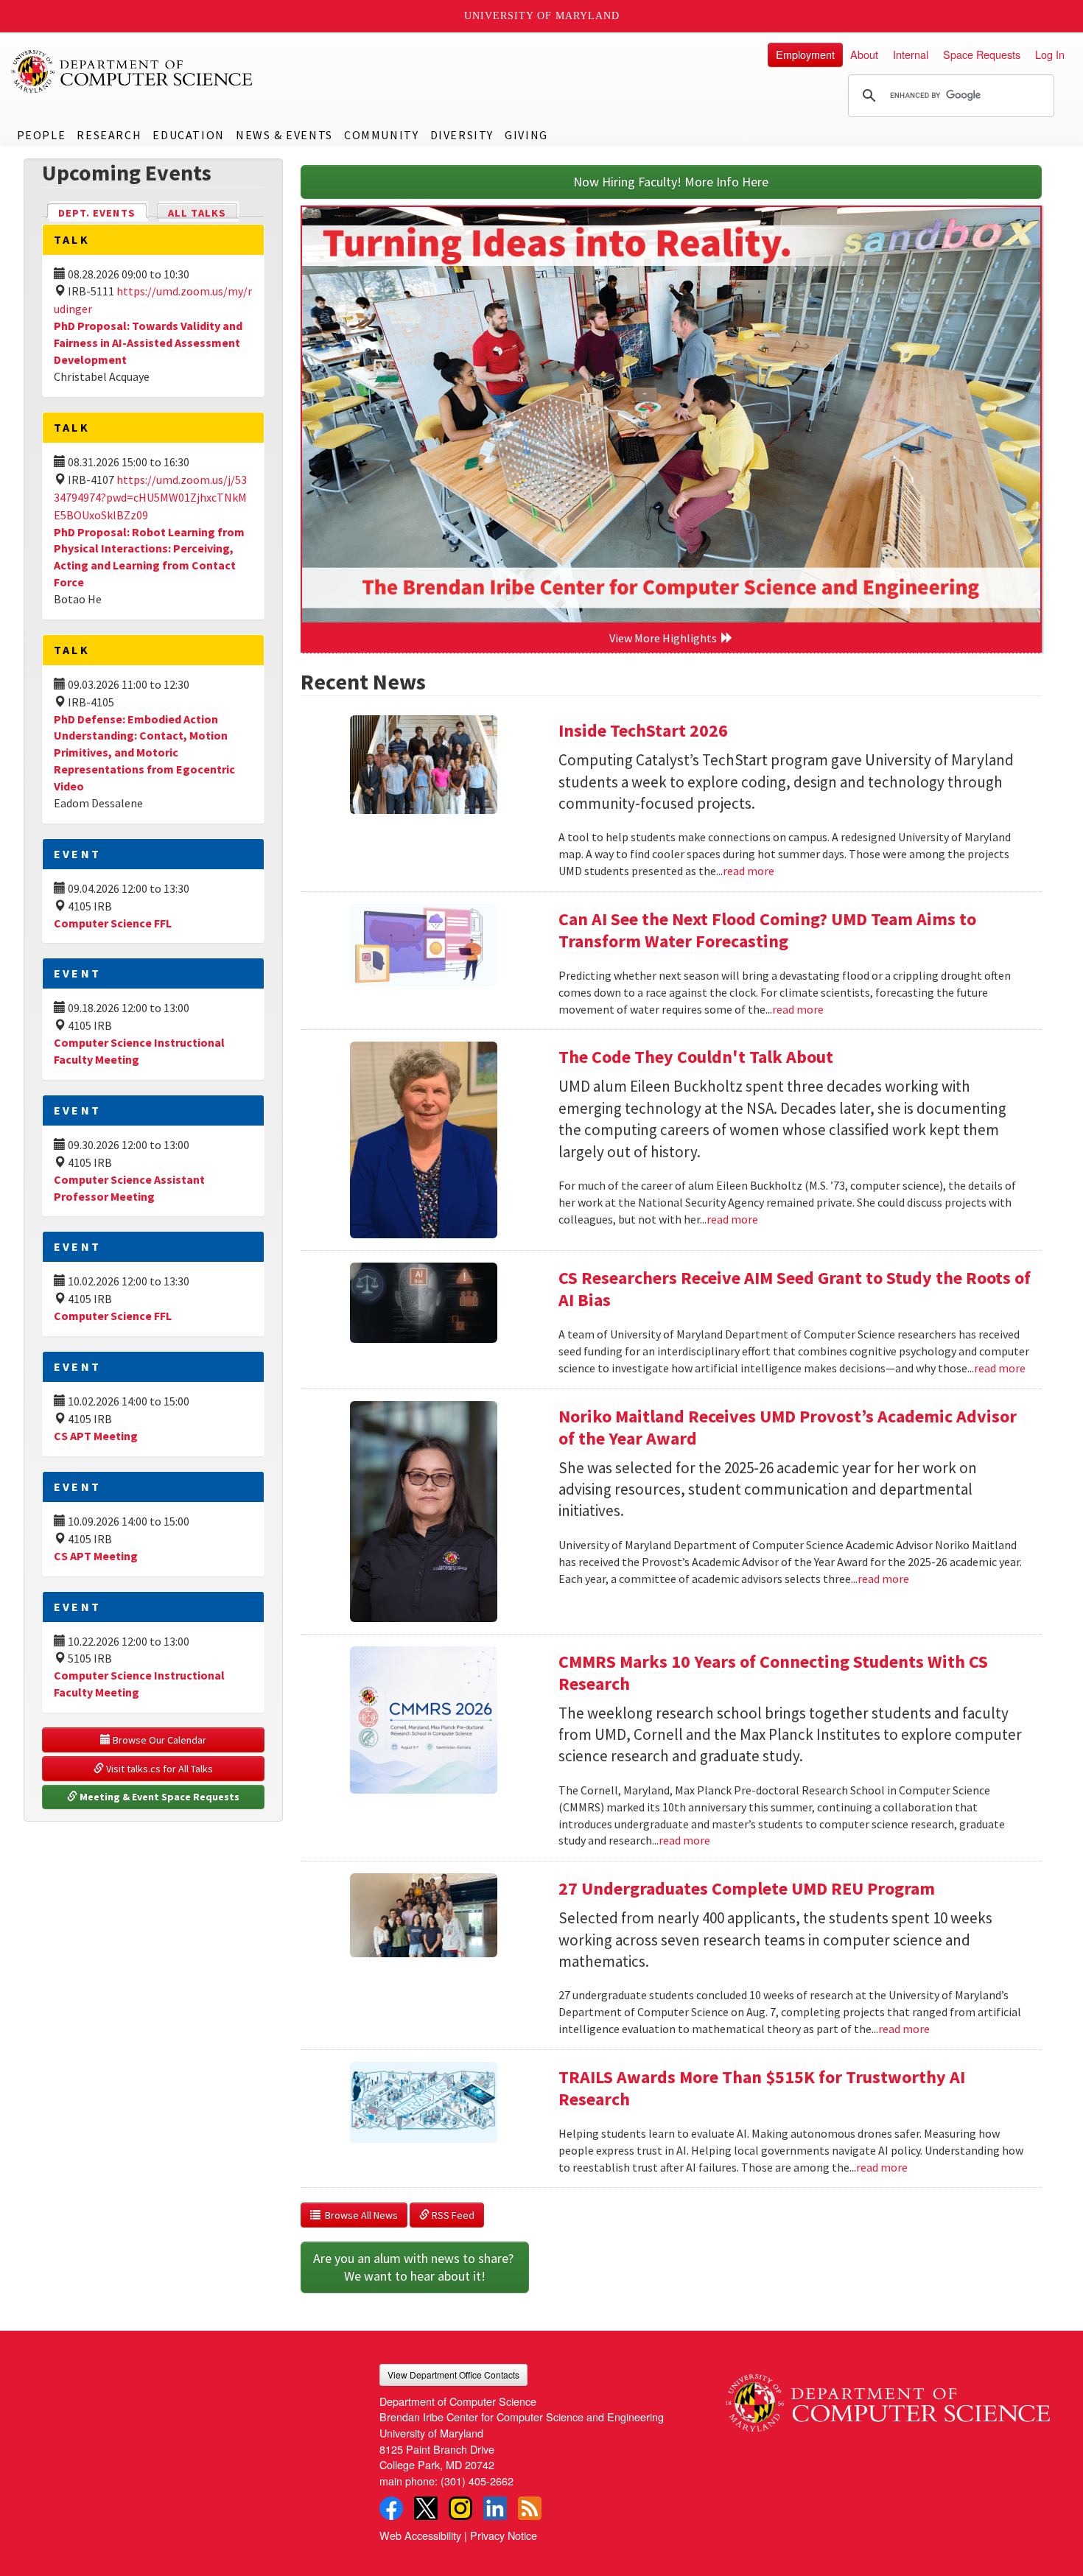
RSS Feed (452, 2215)
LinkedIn (495, 2508)
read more (749, 871)
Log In (1050, 54)
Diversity (462, 135)
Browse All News (359, 2215)
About (864, 54)
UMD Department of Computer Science (133, 71)
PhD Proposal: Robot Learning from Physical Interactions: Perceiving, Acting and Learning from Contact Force (149, 557)
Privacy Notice (504, 2535)
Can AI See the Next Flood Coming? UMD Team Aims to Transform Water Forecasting (767, 930)
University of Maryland (542, 16)
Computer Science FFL (113, 923)
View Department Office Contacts (453, 2375)
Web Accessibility (420, 2535)
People (42, 135)
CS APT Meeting (96, 1436)
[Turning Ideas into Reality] (672, 415)
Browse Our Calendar (158, 1740)
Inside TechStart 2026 (643, 730)
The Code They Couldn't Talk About (696, 1057)
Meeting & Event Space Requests (158, 1797)
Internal (911, 54)
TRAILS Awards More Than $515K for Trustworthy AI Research (762, 2088)
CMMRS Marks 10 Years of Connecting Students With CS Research (773, 1673)
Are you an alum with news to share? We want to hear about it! (415, 2267)
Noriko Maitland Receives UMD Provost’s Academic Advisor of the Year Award (788, 1427)
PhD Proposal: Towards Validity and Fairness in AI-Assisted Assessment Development (148, 343)
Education (188, 135)
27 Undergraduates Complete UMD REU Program (747, 1888)
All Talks (197, 213)
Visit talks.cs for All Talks (158, 1769)
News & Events (284, 135)
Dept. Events (103, 213)
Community (381, 135)
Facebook (391, 2508)
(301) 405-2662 (477, 2481)
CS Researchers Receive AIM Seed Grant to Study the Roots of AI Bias (795, 1289)
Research (109, 135)
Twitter (426, 2508)
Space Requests (982, 54)
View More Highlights (665, 638)
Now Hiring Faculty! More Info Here (671, 182)
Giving (526, 135)
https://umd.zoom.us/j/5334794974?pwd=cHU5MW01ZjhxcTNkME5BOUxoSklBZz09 (150, 497)
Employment (805, 54)
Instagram (460, 2508)
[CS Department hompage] (888, 2398)
